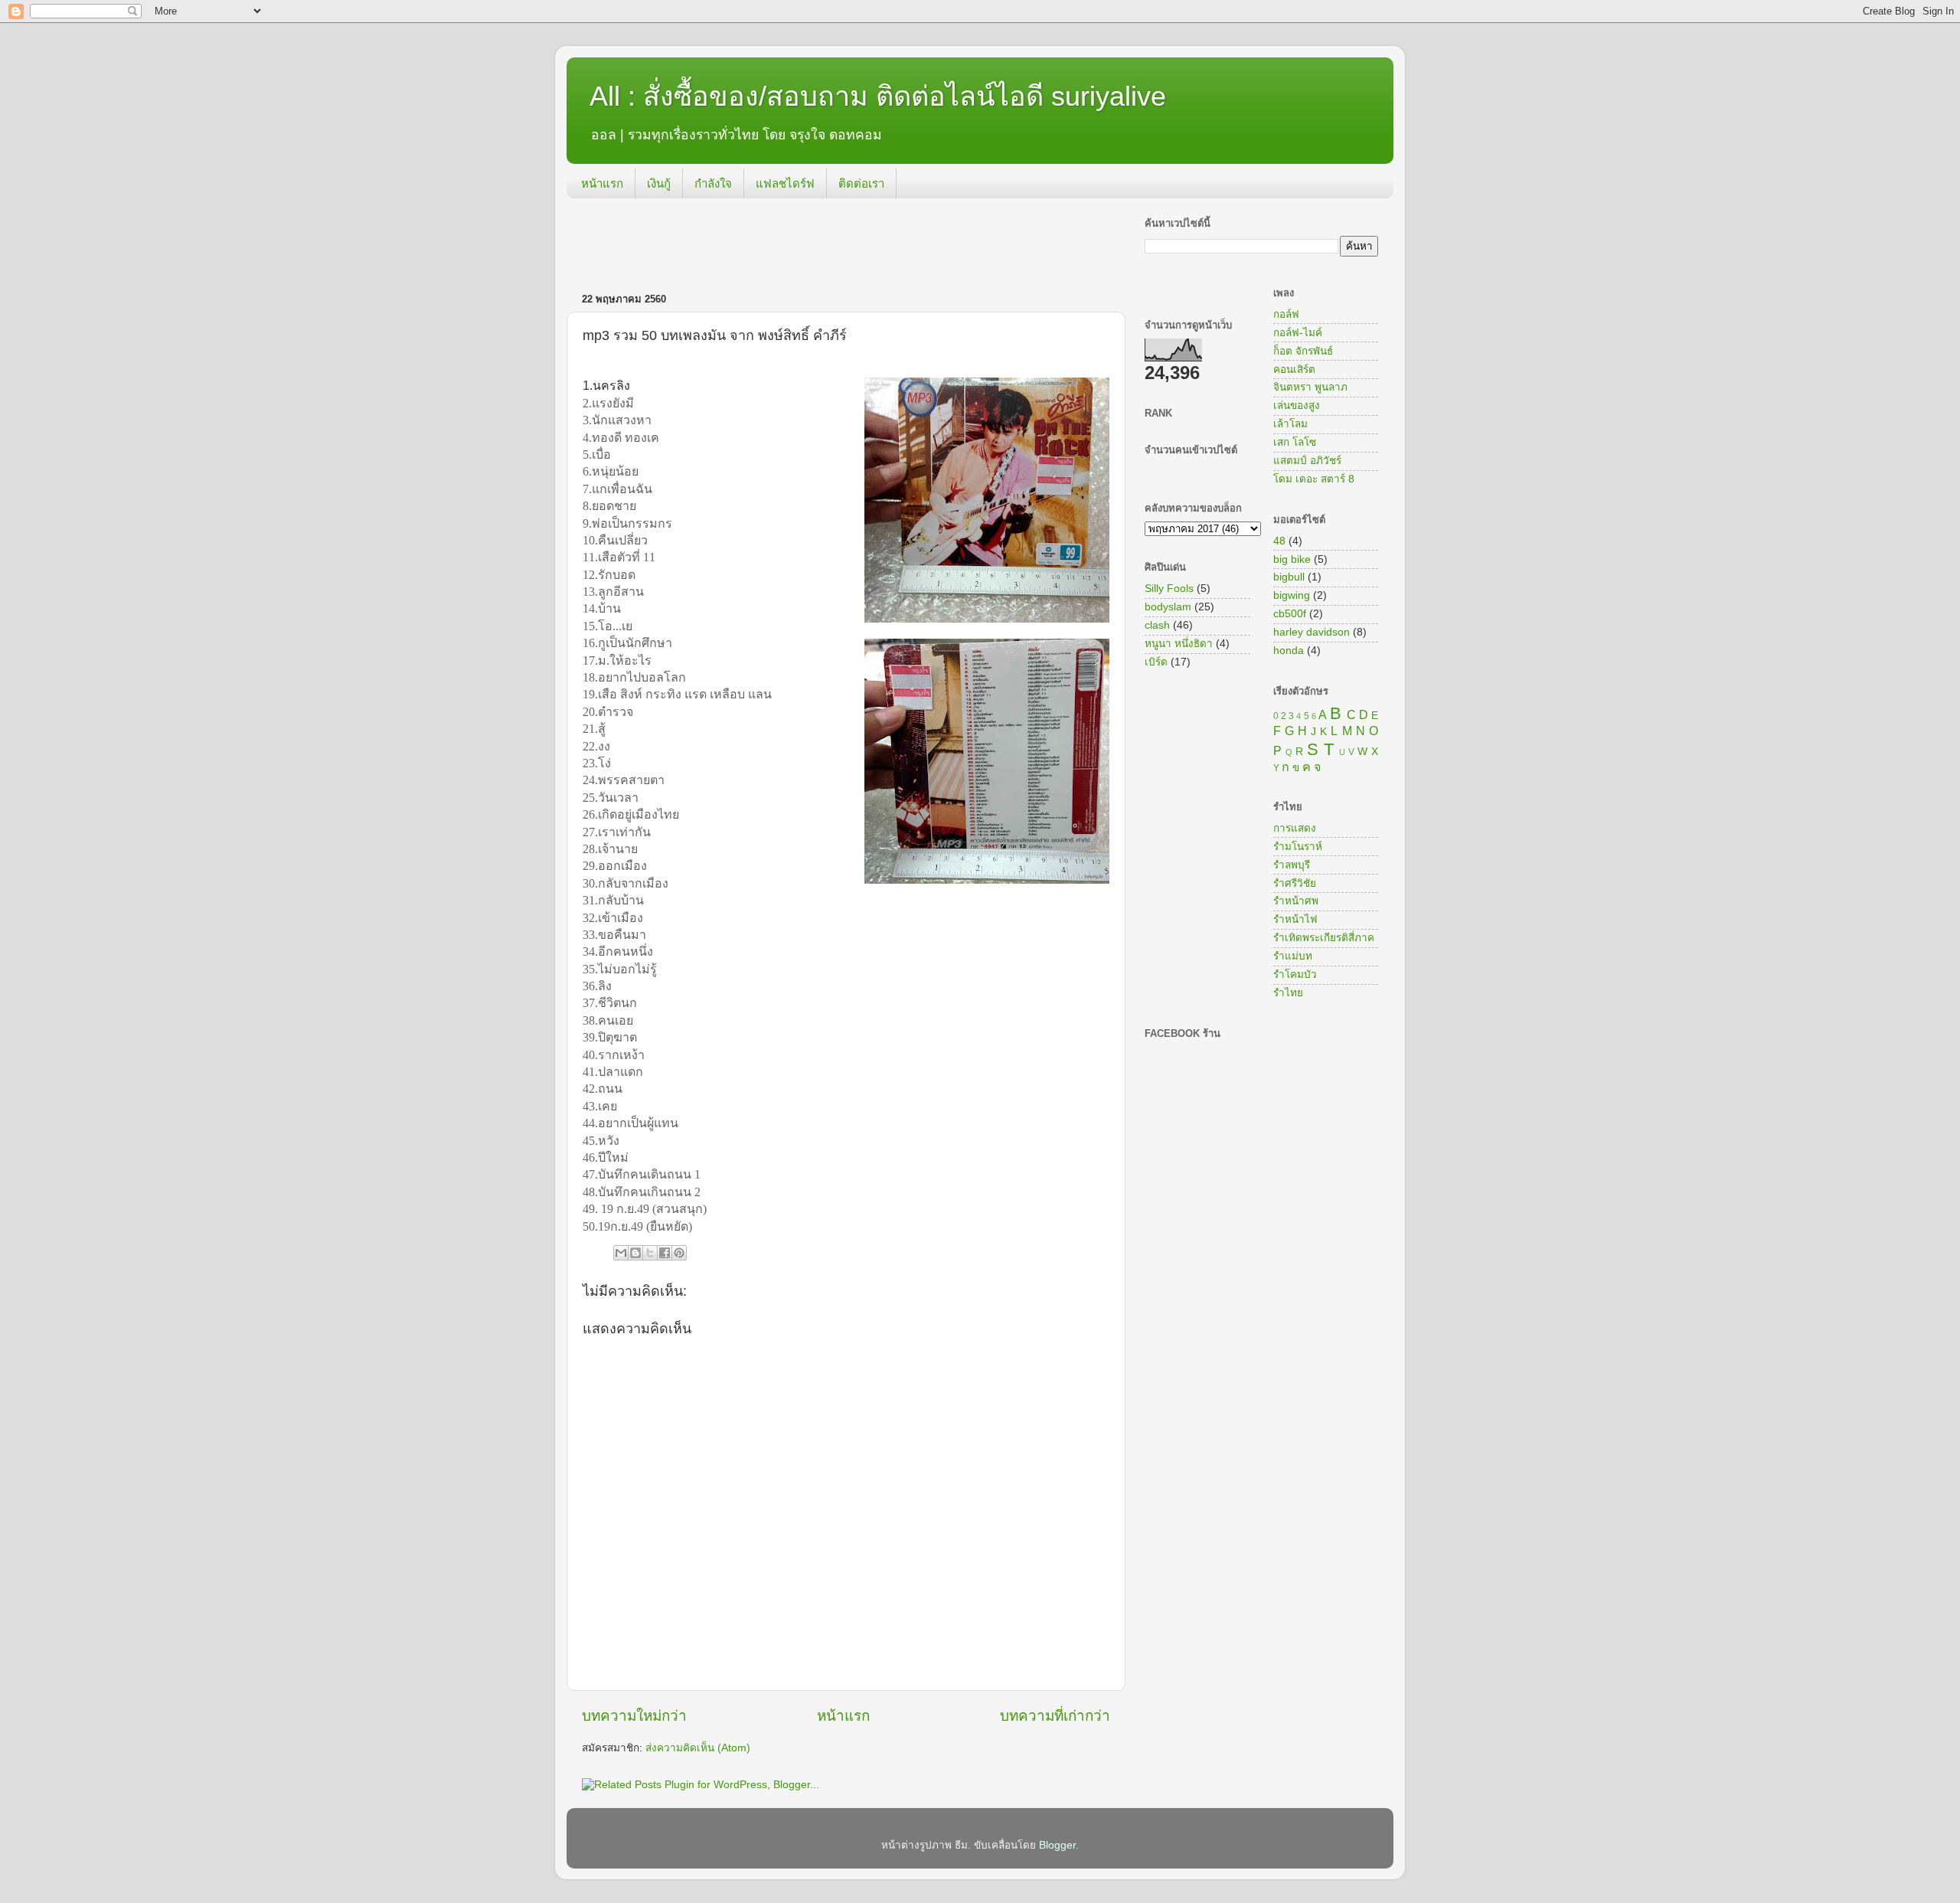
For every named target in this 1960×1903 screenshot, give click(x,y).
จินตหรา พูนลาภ (1310, 387)
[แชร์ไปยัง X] (650, 1253)
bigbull (1289, 577)
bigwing (1292, 595)
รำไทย (1288, 993)
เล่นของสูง (1297, 405)
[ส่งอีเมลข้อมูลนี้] (621, 1253)
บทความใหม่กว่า (634, 1716)
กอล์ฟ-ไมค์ (1298, 333)
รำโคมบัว (1295, 974)
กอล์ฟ (1286, 314)
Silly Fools (1169, 589)
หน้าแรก (602, 183)
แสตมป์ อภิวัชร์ (1307, 461)
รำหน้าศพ (1296, 901)
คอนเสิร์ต (1294, 369)
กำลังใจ (713, 183)
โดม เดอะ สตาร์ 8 (1314, 479)
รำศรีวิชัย (1295, 883)
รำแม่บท (1293, 956)
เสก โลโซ (1295, 442)
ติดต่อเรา (861, 183)
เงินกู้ (659, 183)
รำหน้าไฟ (1295, 919)
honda (1289, 651)
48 (1279, 541)
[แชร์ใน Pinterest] (679, 1253)
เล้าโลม (1290, 424)
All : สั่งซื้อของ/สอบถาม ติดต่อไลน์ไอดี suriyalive (878, 96)
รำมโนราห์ (1298, 847)
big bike (1292, 559)
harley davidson (1312, 632)
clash (1157, 625)
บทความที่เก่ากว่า (1055, 1716)
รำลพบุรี (1292, 865)
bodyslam (1168, 607)
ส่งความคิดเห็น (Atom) (698, 1748)
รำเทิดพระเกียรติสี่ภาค (1324, 938)
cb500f (1290, 614)
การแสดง (1295, 828)
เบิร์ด (1156, 662)
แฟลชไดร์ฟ (785, 183)
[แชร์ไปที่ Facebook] (665, 1253)
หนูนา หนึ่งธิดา (1179, 644)
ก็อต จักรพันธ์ (1303, 351)
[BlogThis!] (635, 1253)
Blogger (1057, 1845)
